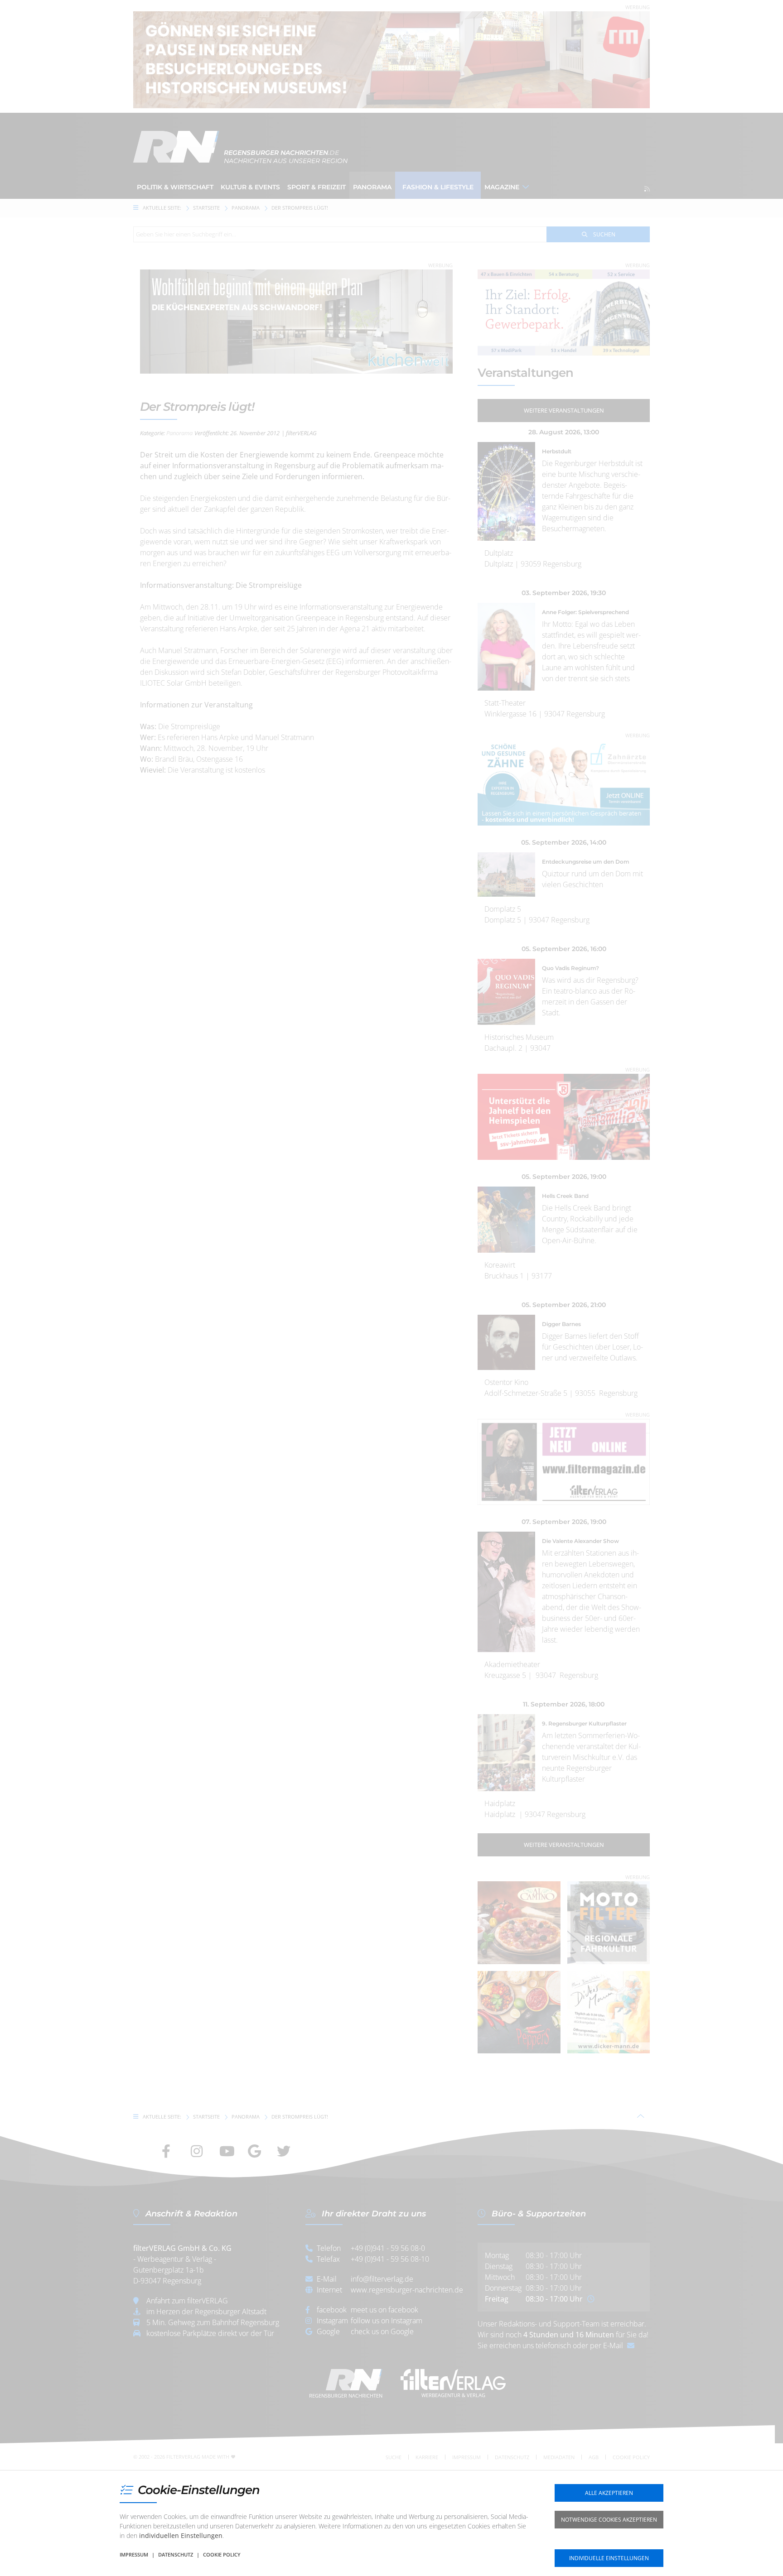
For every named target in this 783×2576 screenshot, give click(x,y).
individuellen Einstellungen (181, 2535)
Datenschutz (176, 2554)
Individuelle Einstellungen (609, 2558)
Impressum (134, 2554)
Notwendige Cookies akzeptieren (609, 2520)
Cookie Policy (222, 2554)
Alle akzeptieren (609, 2493)
